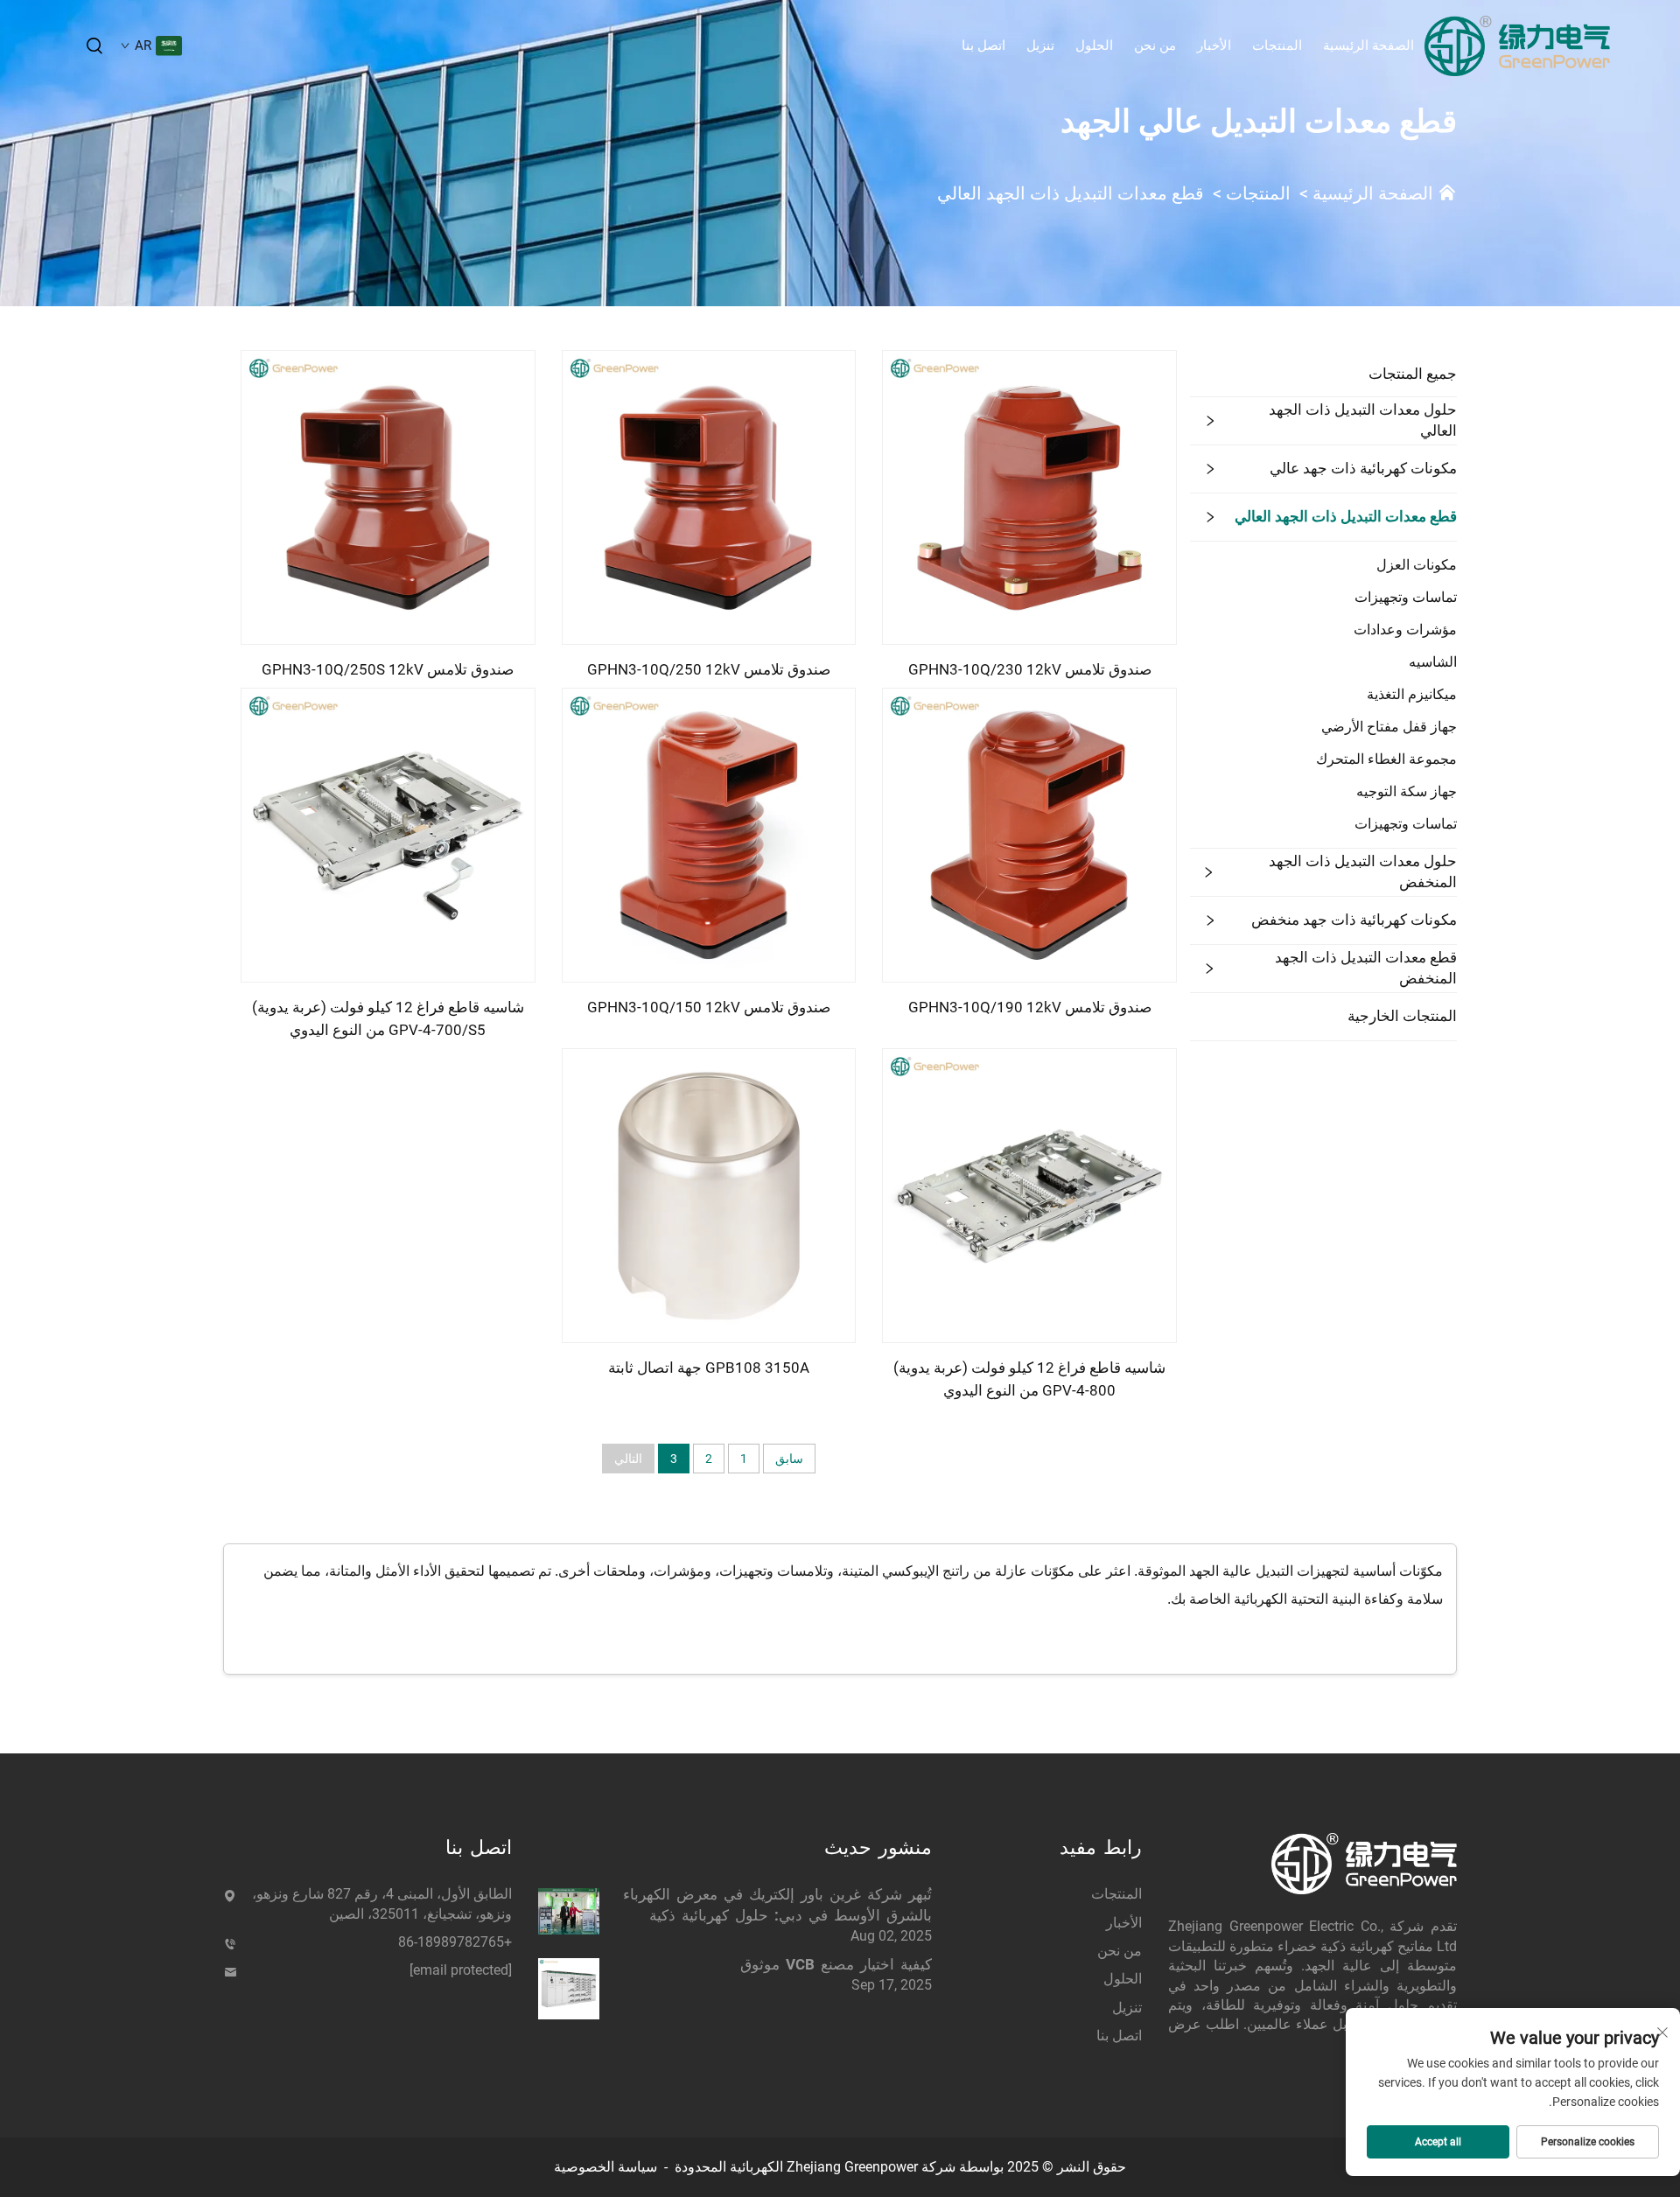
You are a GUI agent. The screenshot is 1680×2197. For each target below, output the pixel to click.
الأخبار (1214, 45)
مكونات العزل (1417, 565)
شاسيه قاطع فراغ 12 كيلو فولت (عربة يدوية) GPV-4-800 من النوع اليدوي (1029, 1379)
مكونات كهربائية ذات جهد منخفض (1354, 920)
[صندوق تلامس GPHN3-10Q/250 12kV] (709, 497)
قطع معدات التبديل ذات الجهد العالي (1071, 193)
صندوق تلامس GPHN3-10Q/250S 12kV (388, 669)
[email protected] (461, 1970)
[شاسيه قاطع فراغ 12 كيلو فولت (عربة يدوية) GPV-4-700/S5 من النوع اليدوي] (388, 834)
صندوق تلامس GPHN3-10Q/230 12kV (1030, 669)
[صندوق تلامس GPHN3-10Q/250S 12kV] (388, 497)
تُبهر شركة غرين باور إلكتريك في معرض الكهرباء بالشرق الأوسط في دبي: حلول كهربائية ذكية (777, 1905)
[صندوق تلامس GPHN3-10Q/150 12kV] (709, 834)
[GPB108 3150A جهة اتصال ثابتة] (709, 1195)
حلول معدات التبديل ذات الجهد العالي (1363, 420)
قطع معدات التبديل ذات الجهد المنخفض (1366, 968)
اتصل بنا (983, 45)
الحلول (1094, 45)
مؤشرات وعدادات (1405, 630)
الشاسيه (1433, 662)
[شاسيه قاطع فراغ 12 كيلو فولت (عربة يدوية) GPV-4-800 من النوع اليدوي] (1029, 1195)
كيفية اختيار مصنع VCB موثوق (836, 1964)
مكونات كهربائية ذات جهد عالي (1363, 468)
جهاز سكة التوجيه (1407, 791)
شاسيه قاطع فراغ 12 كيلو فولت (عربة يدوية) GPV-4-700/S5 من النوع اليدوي (388, 1018)
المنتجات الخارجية (1402, 1016)
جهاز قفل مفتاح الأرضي (1389, 727)
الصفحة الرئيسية (1368, 45)
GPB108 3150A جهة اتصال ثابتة (709, 1368)
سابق (789, 1459)
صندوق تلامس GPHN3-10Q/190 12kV (1030, 1007)
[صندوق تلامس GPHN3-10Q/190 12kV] (1029, 834)
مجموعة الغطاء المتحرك (1386, 759)
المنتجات (1277, 45)
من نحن (1155, 45)
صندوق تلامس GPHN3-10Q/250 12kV (709, 669)
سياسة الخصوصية (605, 2167)
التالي (628, 1459)
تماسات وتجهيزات (1406, 597)
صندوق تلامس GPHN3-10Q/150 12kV (709, 1007)
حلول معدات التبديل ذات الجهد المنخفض (1363, 871)
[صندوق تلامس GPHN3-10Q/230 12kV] (1029, 497)
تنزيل (1040, 45)
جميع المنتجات (1413, 374)
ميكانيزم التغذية (1412, 694)
